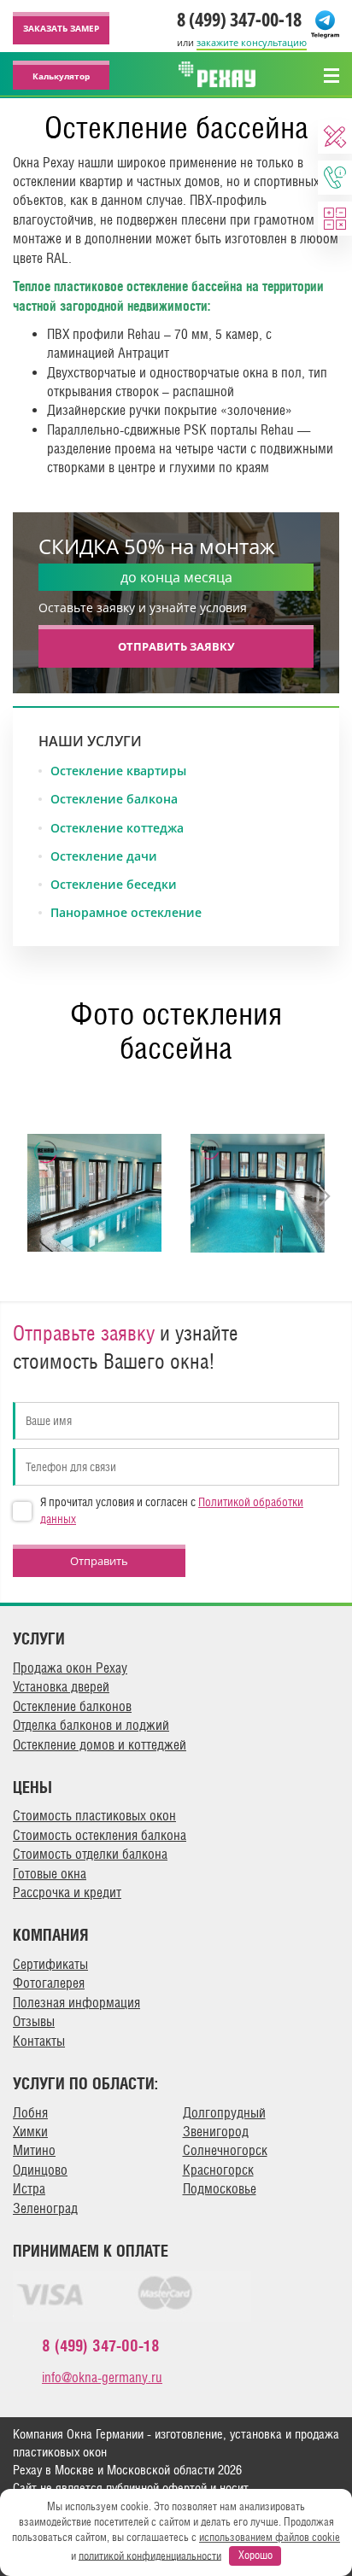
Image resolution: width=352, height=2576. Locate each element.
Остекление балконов (72, 1706)
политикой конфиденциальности (150, 2555)
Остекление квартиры (118, 771)
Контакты (39, 2041)
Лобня (30, 2113)
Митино (34, 2150)
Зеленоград (45, 2208)
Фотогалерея (49, 1983)
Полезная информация (76, 2003)
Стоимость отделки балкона (90, 1854)
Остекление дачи (104, 856)
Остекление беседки (114, 885)
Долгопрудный (224, 2113)
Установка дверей (61, 1687)
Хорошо (255, 2555)
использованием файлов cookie (270, 2537)
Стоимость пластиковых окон (94, 1816)
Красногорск (218, 2170)
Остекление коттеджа (117, 828)
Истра (29, 2189)
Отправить (99, 1561)
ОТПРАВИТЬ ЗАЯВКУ (176, 646)
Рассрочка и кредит (67, 1893)
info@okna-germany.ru (102, 2377)
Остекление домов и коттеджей (100, 1745)
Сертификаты (50, 1964)
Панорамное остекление (126, 913)
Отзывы (34, 2021)
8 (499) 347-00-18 (239, 19)
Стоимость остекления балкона (100, 1835)
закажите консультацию (252, 42)
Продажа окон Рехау (70, 1668)
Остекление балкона (114, 799)
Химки (30, 2132)
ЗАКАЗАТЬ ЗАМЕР (61, 28)
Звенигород (216, 2132)
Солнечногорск (225, 2150)
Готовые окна (50, 1874)
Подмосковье (220, 2189)
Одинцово (40, 2170)
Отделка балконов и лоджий (91, 1725)
